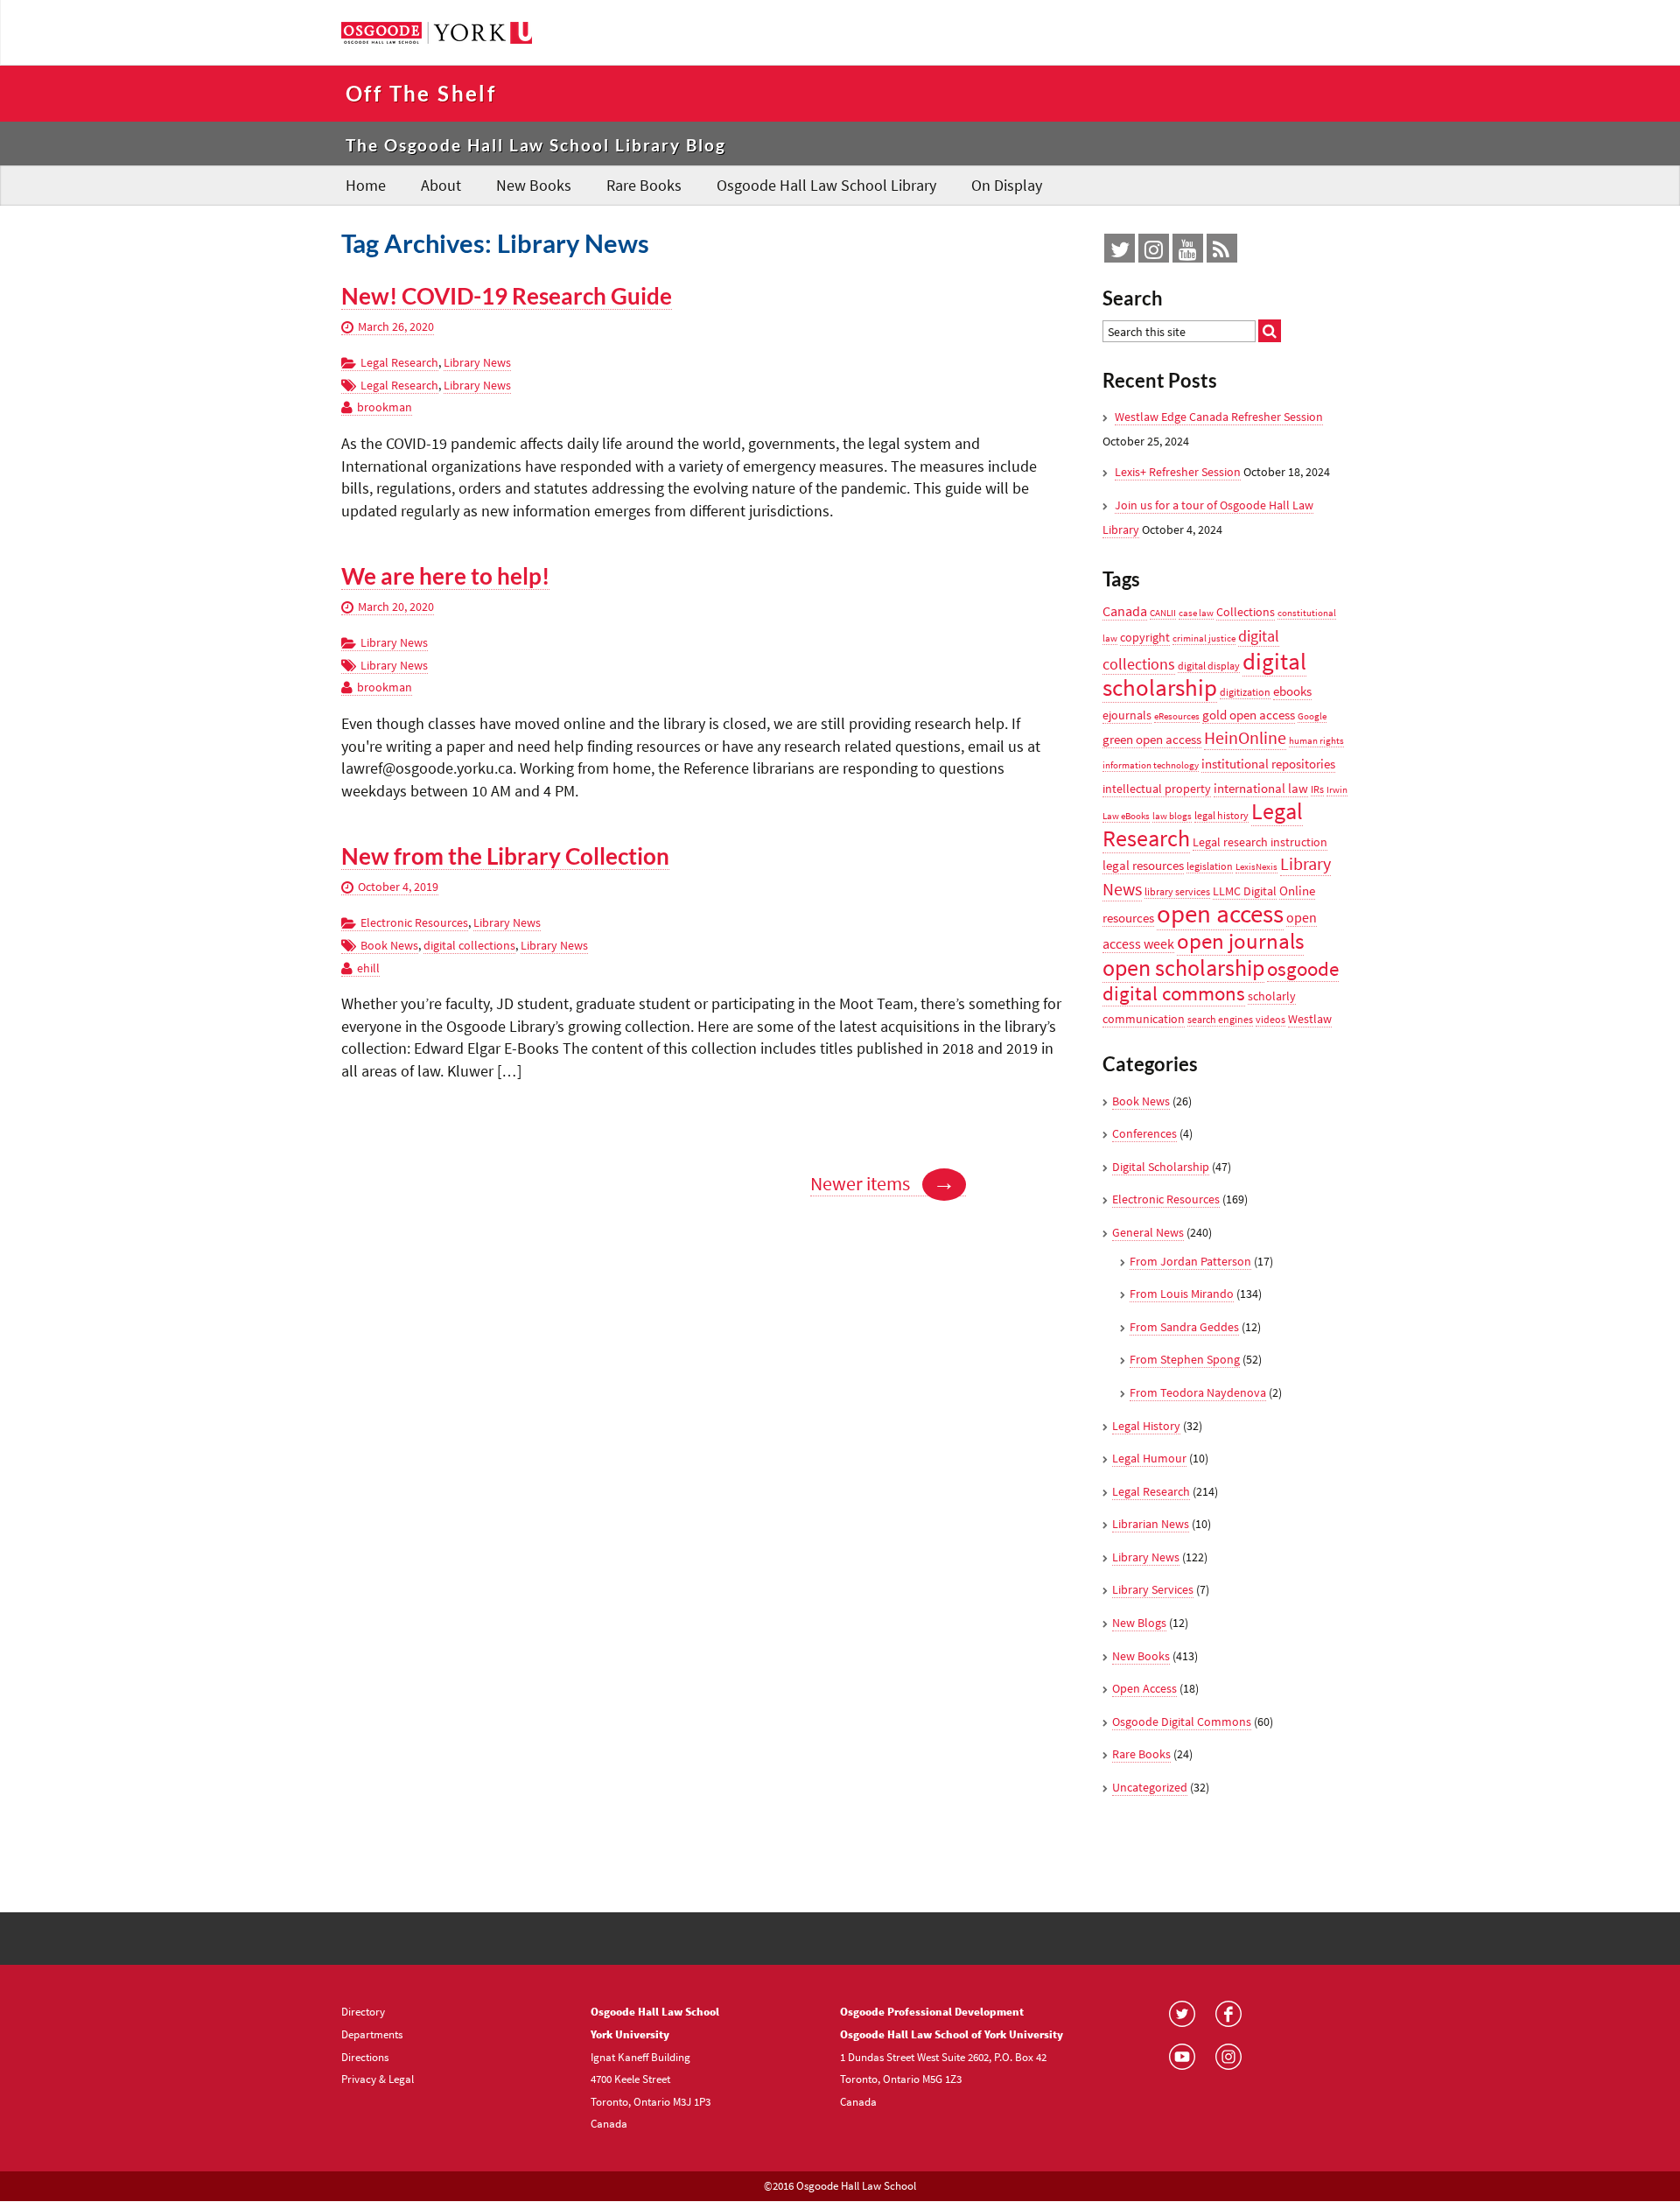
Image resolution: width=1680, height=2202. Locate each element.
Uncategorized (1150, 1787)
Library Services (1153, 1589)
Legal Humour (1149, 1458)
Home (366, 185)
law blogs (1172, 816)
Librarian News (1151, 1524)
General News (1148, 1232)
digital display (1209, 666)
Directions (365, 2057)
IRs (1317, 789)
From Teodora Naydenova (1198, 1392)
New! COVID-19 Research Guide (507, 296)
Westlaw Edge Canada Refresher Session (1219, 417)
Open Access (1144, 1688)
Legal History (1146, 1426)
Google (1312, 716)
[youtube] (1188, 253)
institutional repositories (1268, 764)
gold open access (1249, 715)
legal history (1221, 815)
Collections (1246, 612)
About (441, 185)
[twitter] (1120, 253)
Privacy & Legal (378, 2079)
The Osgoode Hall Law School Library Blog (536, 145)
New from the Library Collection (505, 856)
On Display (1007, 185)
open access (1220, 913)
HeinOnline (1245, 738)
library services (1177, 891)
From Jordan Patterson (1190, 1261)
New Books (534, 185)
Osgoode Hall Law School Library (826, 185)
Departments (372, 2034)
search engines (1220, 1019)
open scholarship (1183, 968)
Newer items (883, 1184)
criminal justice (1204, 638)
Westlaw (1310, 1019)
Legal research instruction (1260, 842)
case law (1196, 613)
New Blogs (1139, 1623)
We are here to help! (445, 576)
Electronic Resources (414, 922)
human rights (1316, 741)
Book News (389, 945)
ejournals (1127, 715)
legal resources (1143, 865)
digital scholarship (1204, 674)
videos (1270, 1019)
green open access (1152, 739)
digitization (1245, 692)
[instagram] (1154, 253)
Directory (363, 2011)
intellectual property (1157, 789)
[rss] (1221, 253)
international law (1261, 788)
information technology (1151, 765)
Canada (1125, 611)
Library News (477, 362)
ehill (368, 968)
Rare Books (644, 185)
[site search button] (1270, 331)
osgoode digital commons (1221, 982)
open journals (1240, 941)
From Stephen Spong (1185, 1359)
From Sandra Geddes (1184, 1327)
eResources (1177, 716)
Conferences (1144, 1133)
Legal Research (399, 362)
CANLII (1163, 613)
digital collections (469, 945)
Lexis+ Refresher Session (1178, 472)
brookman (385, 407)
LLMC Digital (1245, 891)
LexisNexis (1256, 867)
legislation (1210, 866)
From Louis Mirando (1182, 1294)
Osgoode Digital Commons (1182, 1722)
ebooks (1292, 691)
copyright (1145, 637)
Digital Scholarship (1161, 1167)
